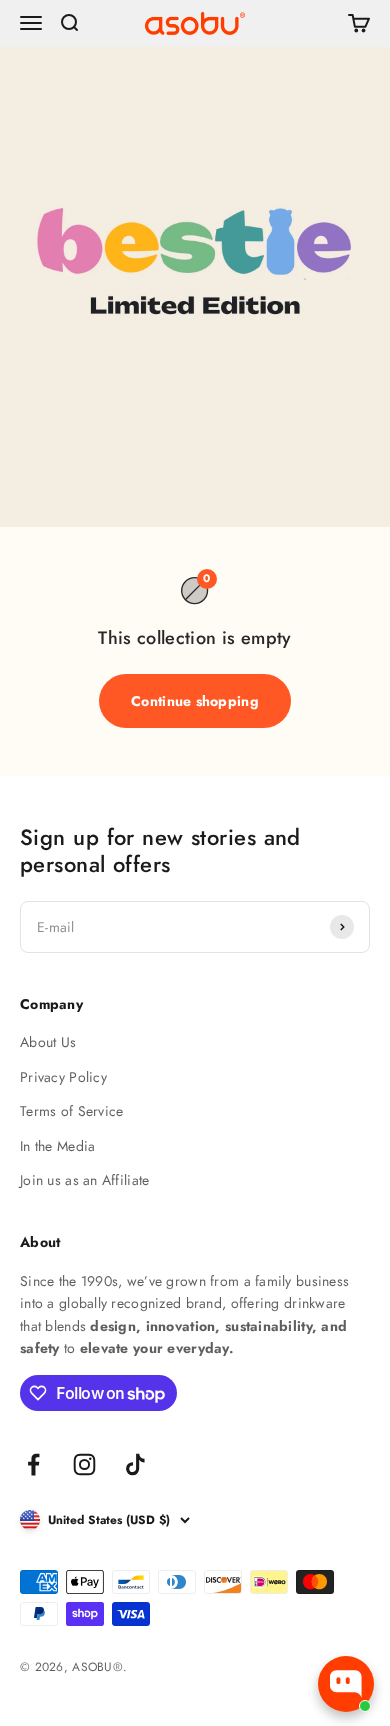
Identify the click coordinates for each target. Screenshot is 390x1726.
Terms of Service (71, 1111)
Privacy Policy (63, 1077)
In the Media (57, 1146)
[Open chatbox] (346, 1684)
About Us (48, 1042)
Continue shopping (195, 701)
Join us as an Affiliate (84, 1180)
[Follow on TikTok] (135, 1464)
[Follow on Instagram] (84, 1464)
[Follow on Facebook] (33, 1464)
